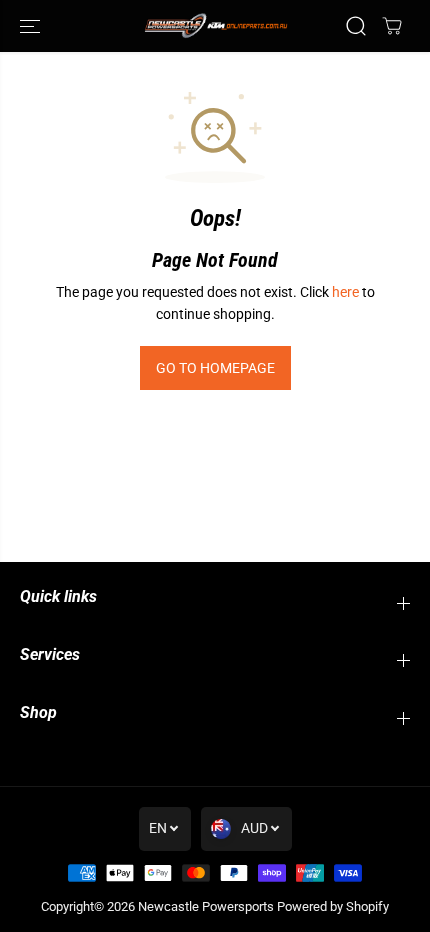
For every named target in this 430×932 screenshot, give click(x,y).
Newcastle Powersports (206, 906)
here (345, 292)
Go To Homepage (215, 368)
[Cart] (392, 26)
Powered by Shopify (333, 906)
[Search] (356, 26)
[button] (32, 26)
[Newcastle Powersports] (215, 25)
